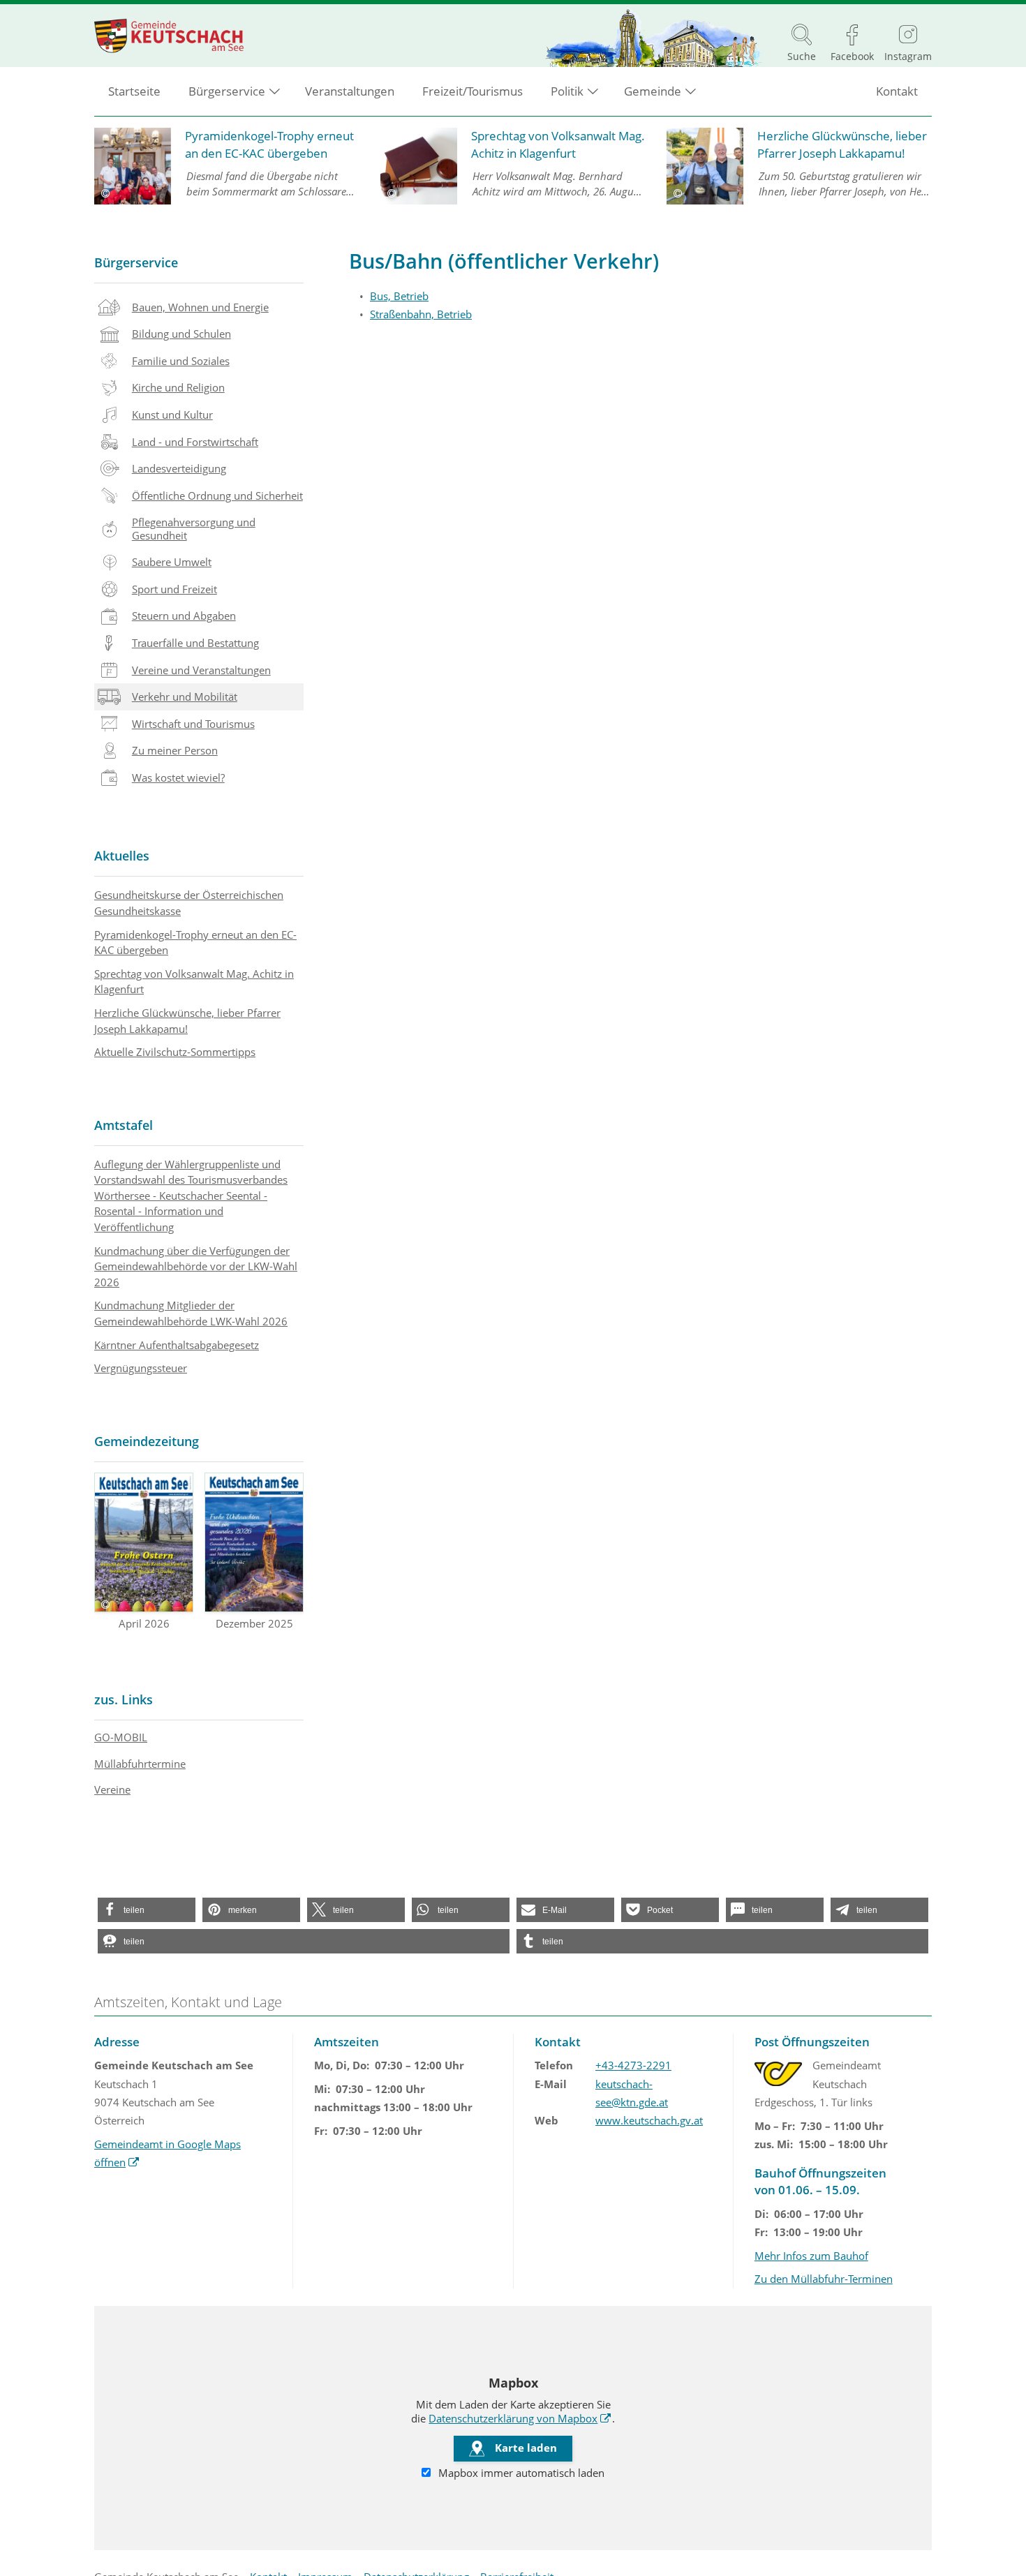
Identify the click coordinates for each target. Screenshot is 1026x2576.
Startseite (134, 91)
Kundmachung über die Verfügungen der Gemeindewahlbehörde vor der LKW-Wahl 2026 (196, 1266)
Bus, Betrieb (399, 296)
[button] (147, 1910)
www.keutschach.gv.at (649, 2120)
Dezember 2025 (254, 1623)
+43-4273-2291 (633, 2065)
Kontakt (897, 91)
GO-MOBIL (121, 1737)
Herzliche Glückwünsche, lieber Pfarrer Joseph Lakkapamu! (187, 1021)
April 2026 (144, 1623)
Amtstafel (124, 1125)
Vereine (112, 1789)
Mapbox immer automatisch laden (520, 2473)
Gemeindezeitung (147, 1441)
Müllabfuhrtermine (140, 1764)
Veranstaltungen (350, 91)
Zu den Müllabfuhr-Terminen (824, 2279)
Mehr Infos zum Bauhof (811, 2256)
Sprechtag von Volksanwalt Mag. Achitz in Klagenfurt (194, 982)
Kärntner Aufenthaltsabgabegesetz (177, 1345)
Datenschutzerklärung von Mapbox (520, 2418)
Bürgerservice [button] (227, 91)
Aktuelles (122, 856)
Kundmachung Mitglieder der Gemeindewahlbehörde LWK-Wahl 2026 (191, 1313)
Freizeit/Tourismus (473, 91)
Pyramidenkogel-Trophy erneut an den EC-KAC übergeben (195, 943)
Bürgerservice (136, 262)
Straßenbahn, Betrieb (421, 314)
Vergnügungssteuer (141, 1368)
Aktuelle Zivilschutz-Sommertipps (175, 1052)
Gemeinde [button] (653, 91)
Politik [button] (567, 91)
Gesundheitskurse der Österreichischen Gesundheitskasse (189, 903)
